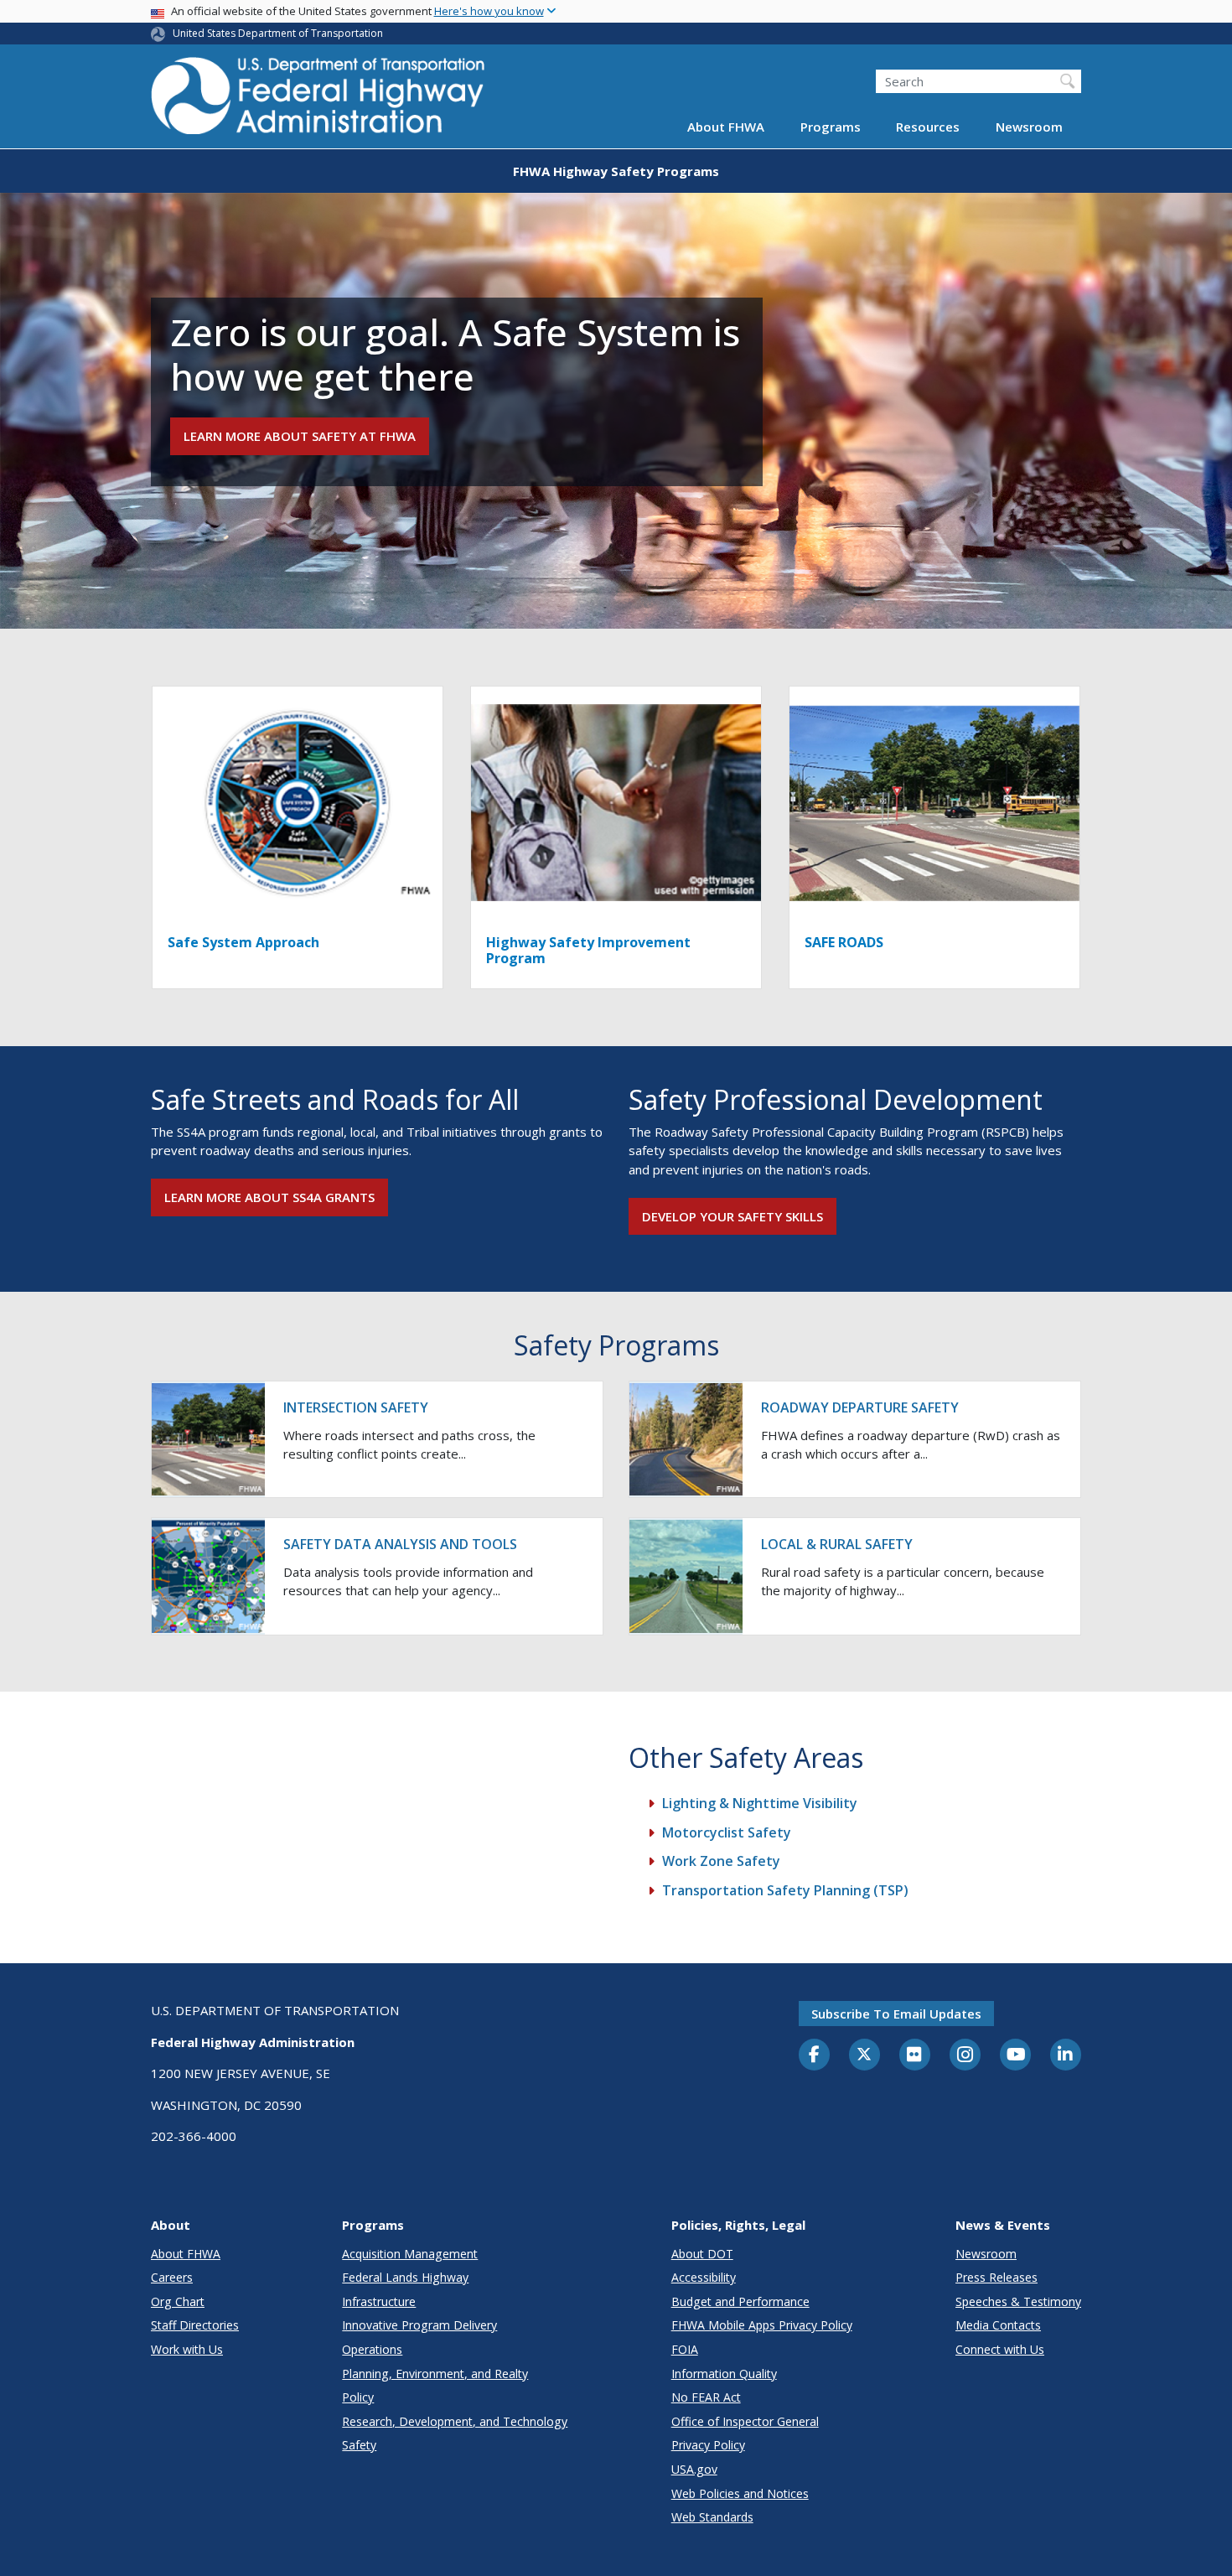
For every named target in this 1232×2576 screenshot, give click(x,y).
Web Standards (712, 2517)
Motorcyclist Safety (727, 1832)
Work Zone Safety (721, 1861)
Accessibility (704, 2277)
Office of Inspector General (745, 2421)
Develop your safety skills (732, 1216)
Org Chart (178, 2301)
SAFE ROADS (844, 942)
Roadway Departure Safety (860, 1407)
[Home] (318, 101)
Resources (928, 127)
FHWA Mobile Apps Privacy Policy (762, 2325)
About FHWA (726, 127)
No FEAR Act (706, 2397)
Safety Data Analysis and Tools (400, 1544)
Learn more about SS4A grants (269, 1197)
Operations (372, 2349)
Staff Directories (195, 2325)
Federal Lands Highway (405, 2277)
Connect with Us (1000, 2349)
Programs (831, 127)
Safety (359, 2445)
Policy (358, 2397)
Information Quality (724, 2374)
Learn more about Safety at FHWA (300, 436)
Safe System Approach (243, 942)
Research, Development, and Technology (455, 2421)
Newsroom (1029, 127)
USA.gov (694, 2469)
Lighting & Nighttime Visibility (760, 1803)
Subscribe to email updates (896, 2014)
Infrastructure (379, 2301)
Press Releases (996, 2277)
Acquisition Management (410, 2254)
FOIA (685, 2349)
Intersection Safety (356, 1407)
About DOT (702, 2254)
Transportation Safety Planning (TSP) (785, 1890)
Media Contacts (998, 2325)
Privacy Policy (708, 2445)
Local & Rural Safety (837, 1544)
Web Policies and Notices (740, 2493)
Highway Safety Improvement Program (588, 950)
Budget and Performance (740, 2301)
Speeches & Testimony (1018, 2301)
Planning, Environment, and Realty (435, 2374)
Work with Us (187, 2349)
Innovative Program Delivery (419, 2325)
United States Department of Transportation (278, 33)
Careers (172, 2277)
